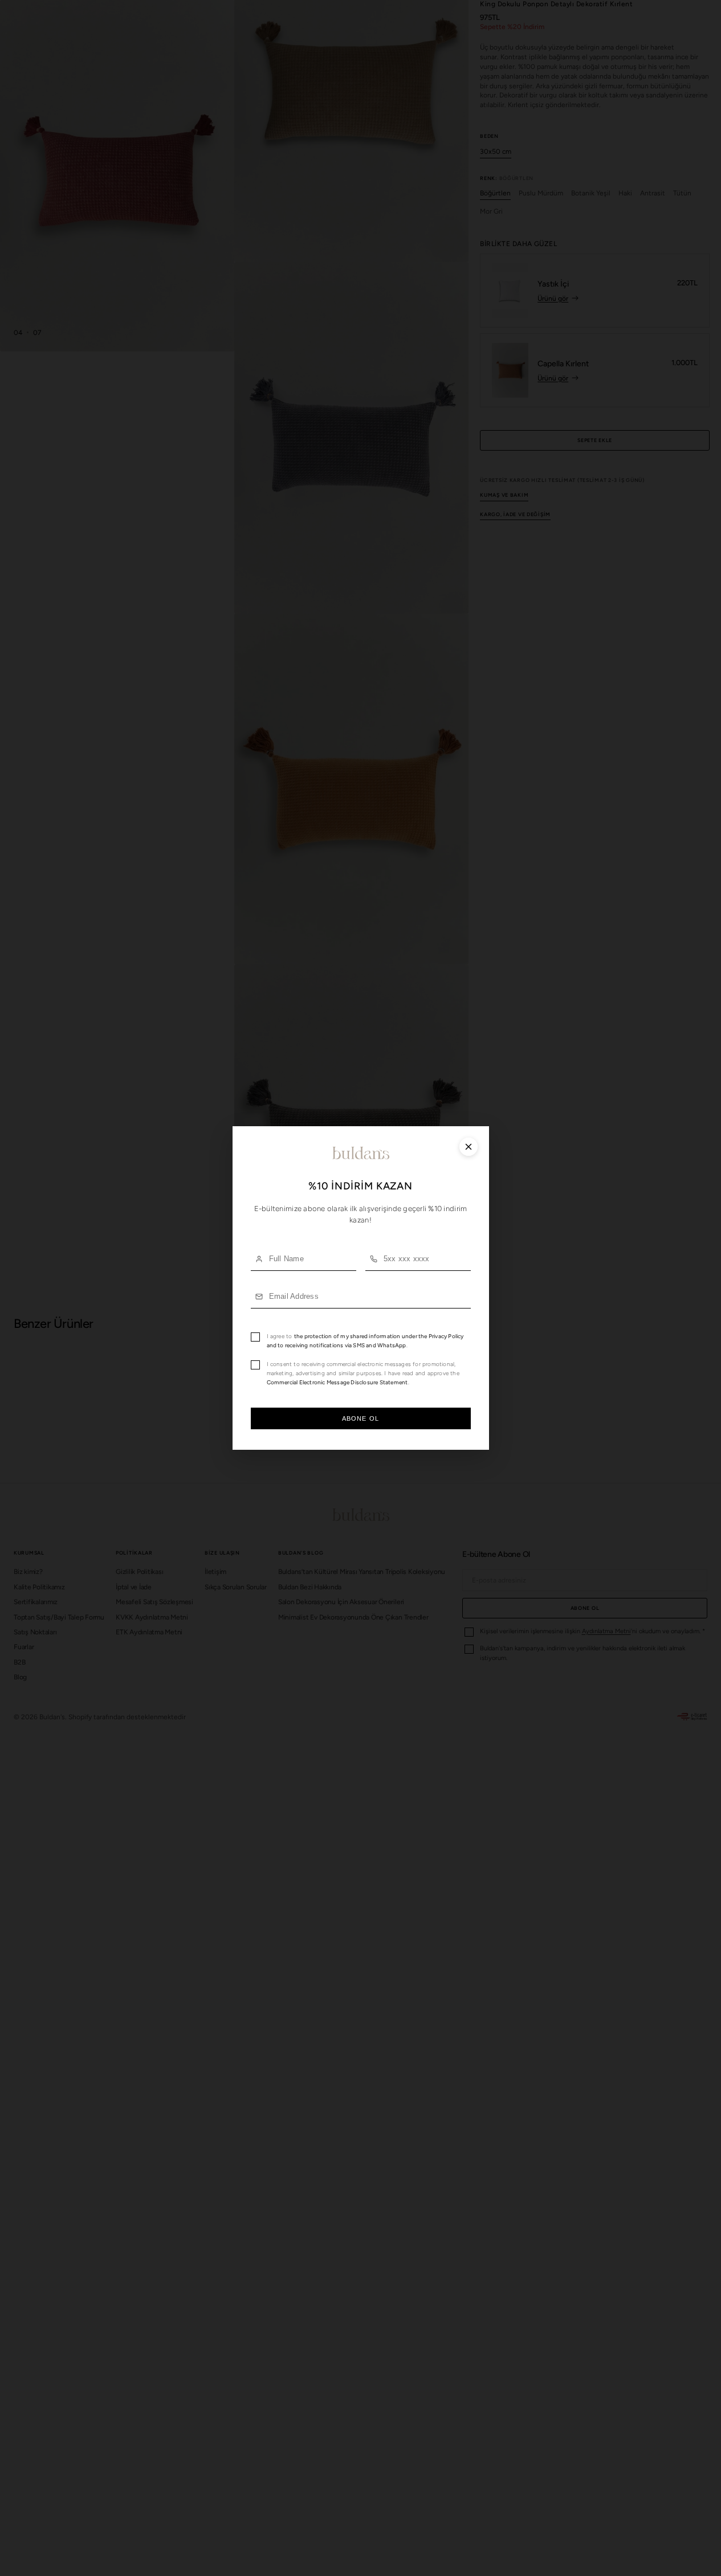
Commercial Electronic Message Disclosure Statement (337, 1382)
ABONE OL (360, 1418)
